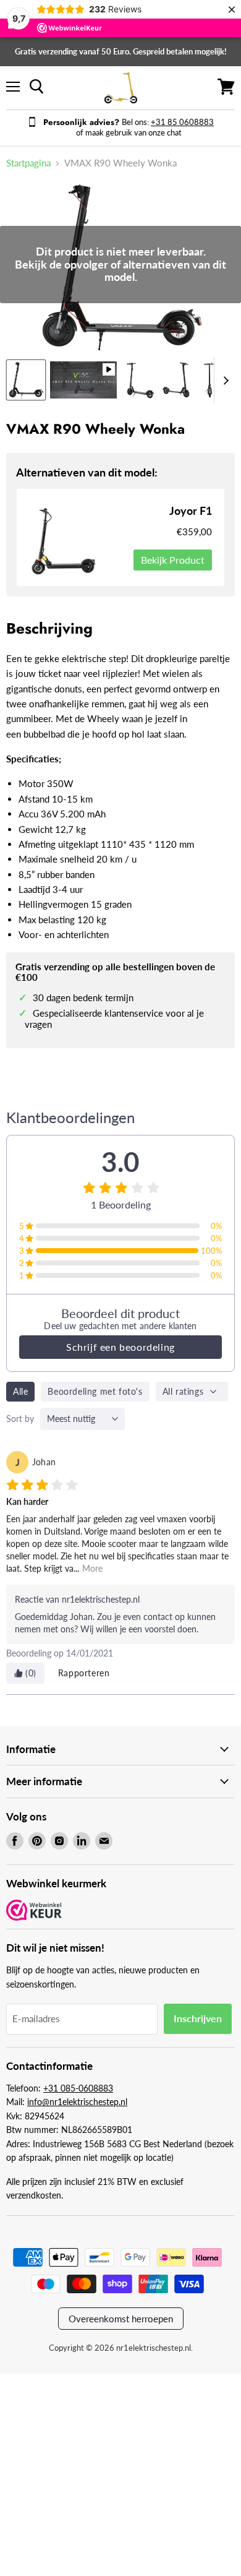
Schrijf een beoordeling (120, 1347)
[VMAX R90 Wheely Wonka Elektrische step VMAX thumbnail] (26, 380)
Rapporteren (84, 1673)
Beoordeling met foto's (95, 1391)
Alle (20, 1391)
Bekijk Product (173, 560)
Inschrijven (198, 2018)
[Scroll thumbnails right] (224, 381)
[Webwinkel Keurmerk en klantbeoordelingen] (34, 1911)
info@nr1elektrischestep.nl (77, 2102)
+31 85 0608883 (182, 122)
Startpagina (28, 163)
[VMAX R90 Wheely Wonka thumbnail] (83, 380)
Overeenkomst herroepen (121, 2319)
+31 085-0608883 (78, 2088)
